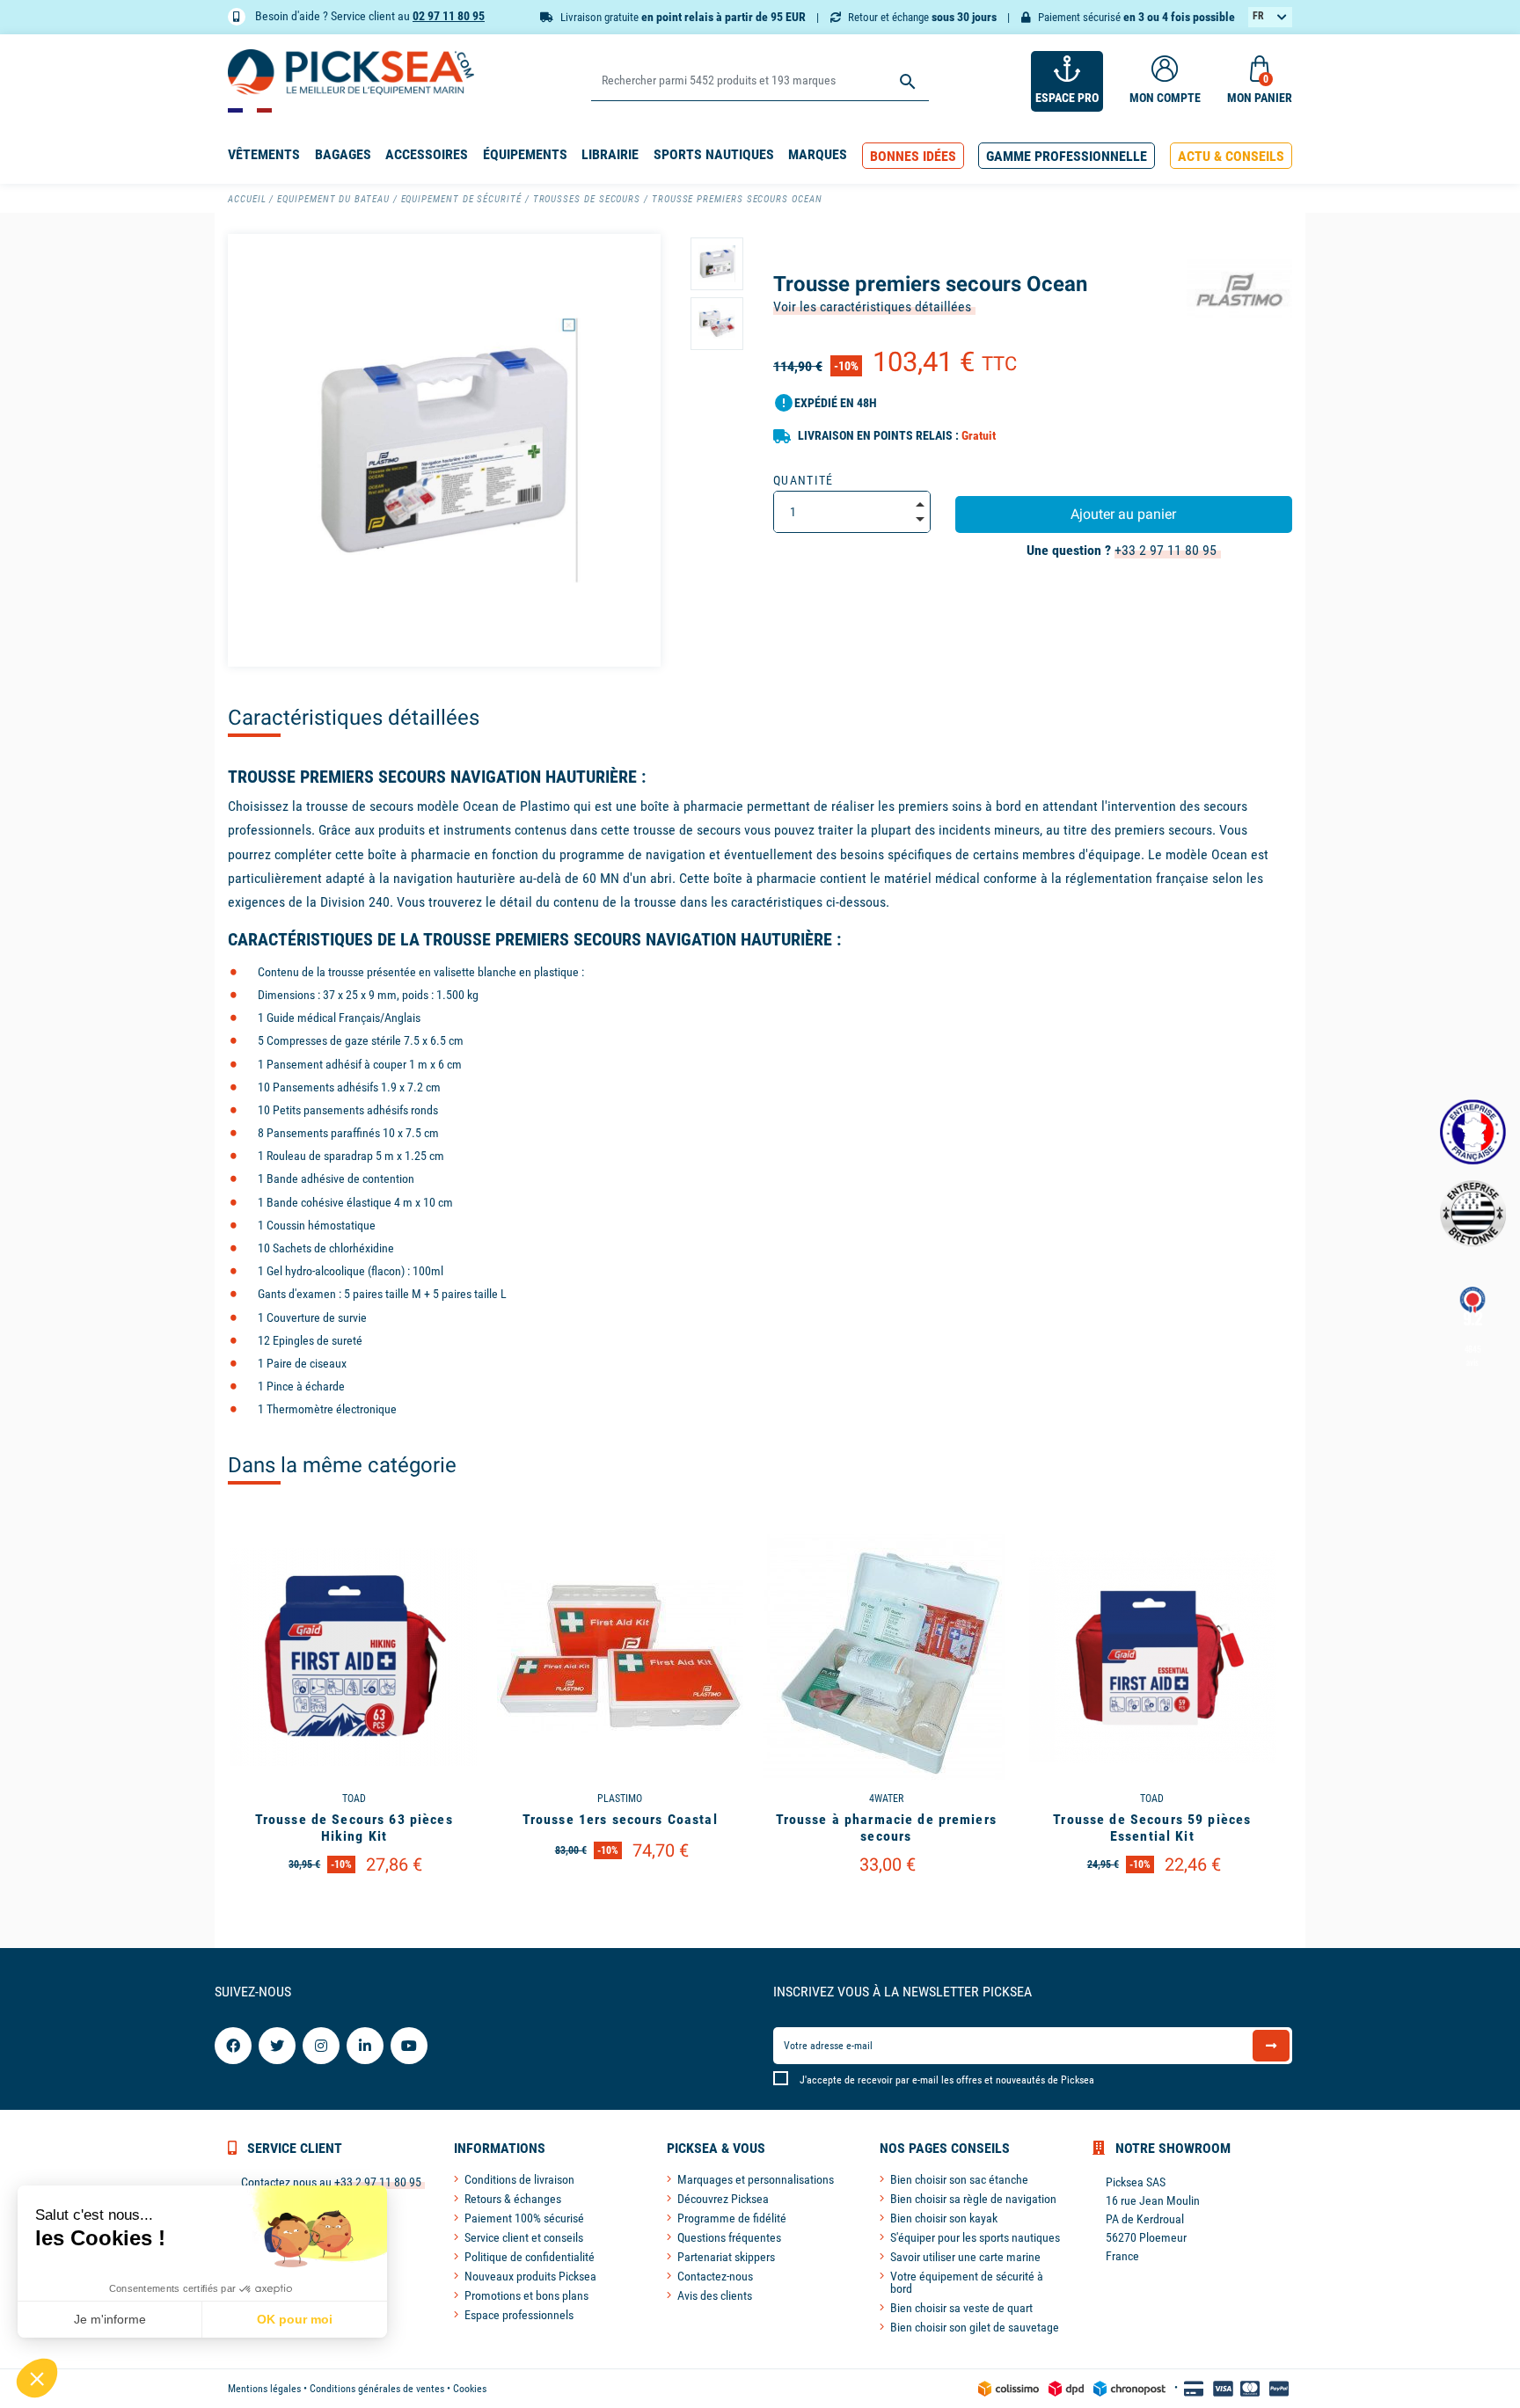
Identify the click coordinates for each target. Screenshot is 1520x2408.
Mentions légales (264, 2389)
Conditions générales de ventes (377, 2389)
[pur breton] (1473, 1213)
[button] (913, 156)
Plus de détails (354, 1910)
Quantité (804, 480)
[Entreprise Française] (1473, 1132)
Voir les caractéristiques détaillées (872, 306)
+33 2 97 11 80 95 (1166, 550)
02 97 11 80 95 (449, 16)
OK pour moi (295, 2319)
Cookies (470, 2389)
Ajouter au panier (1123, 514)
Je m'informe (110, 2319)
